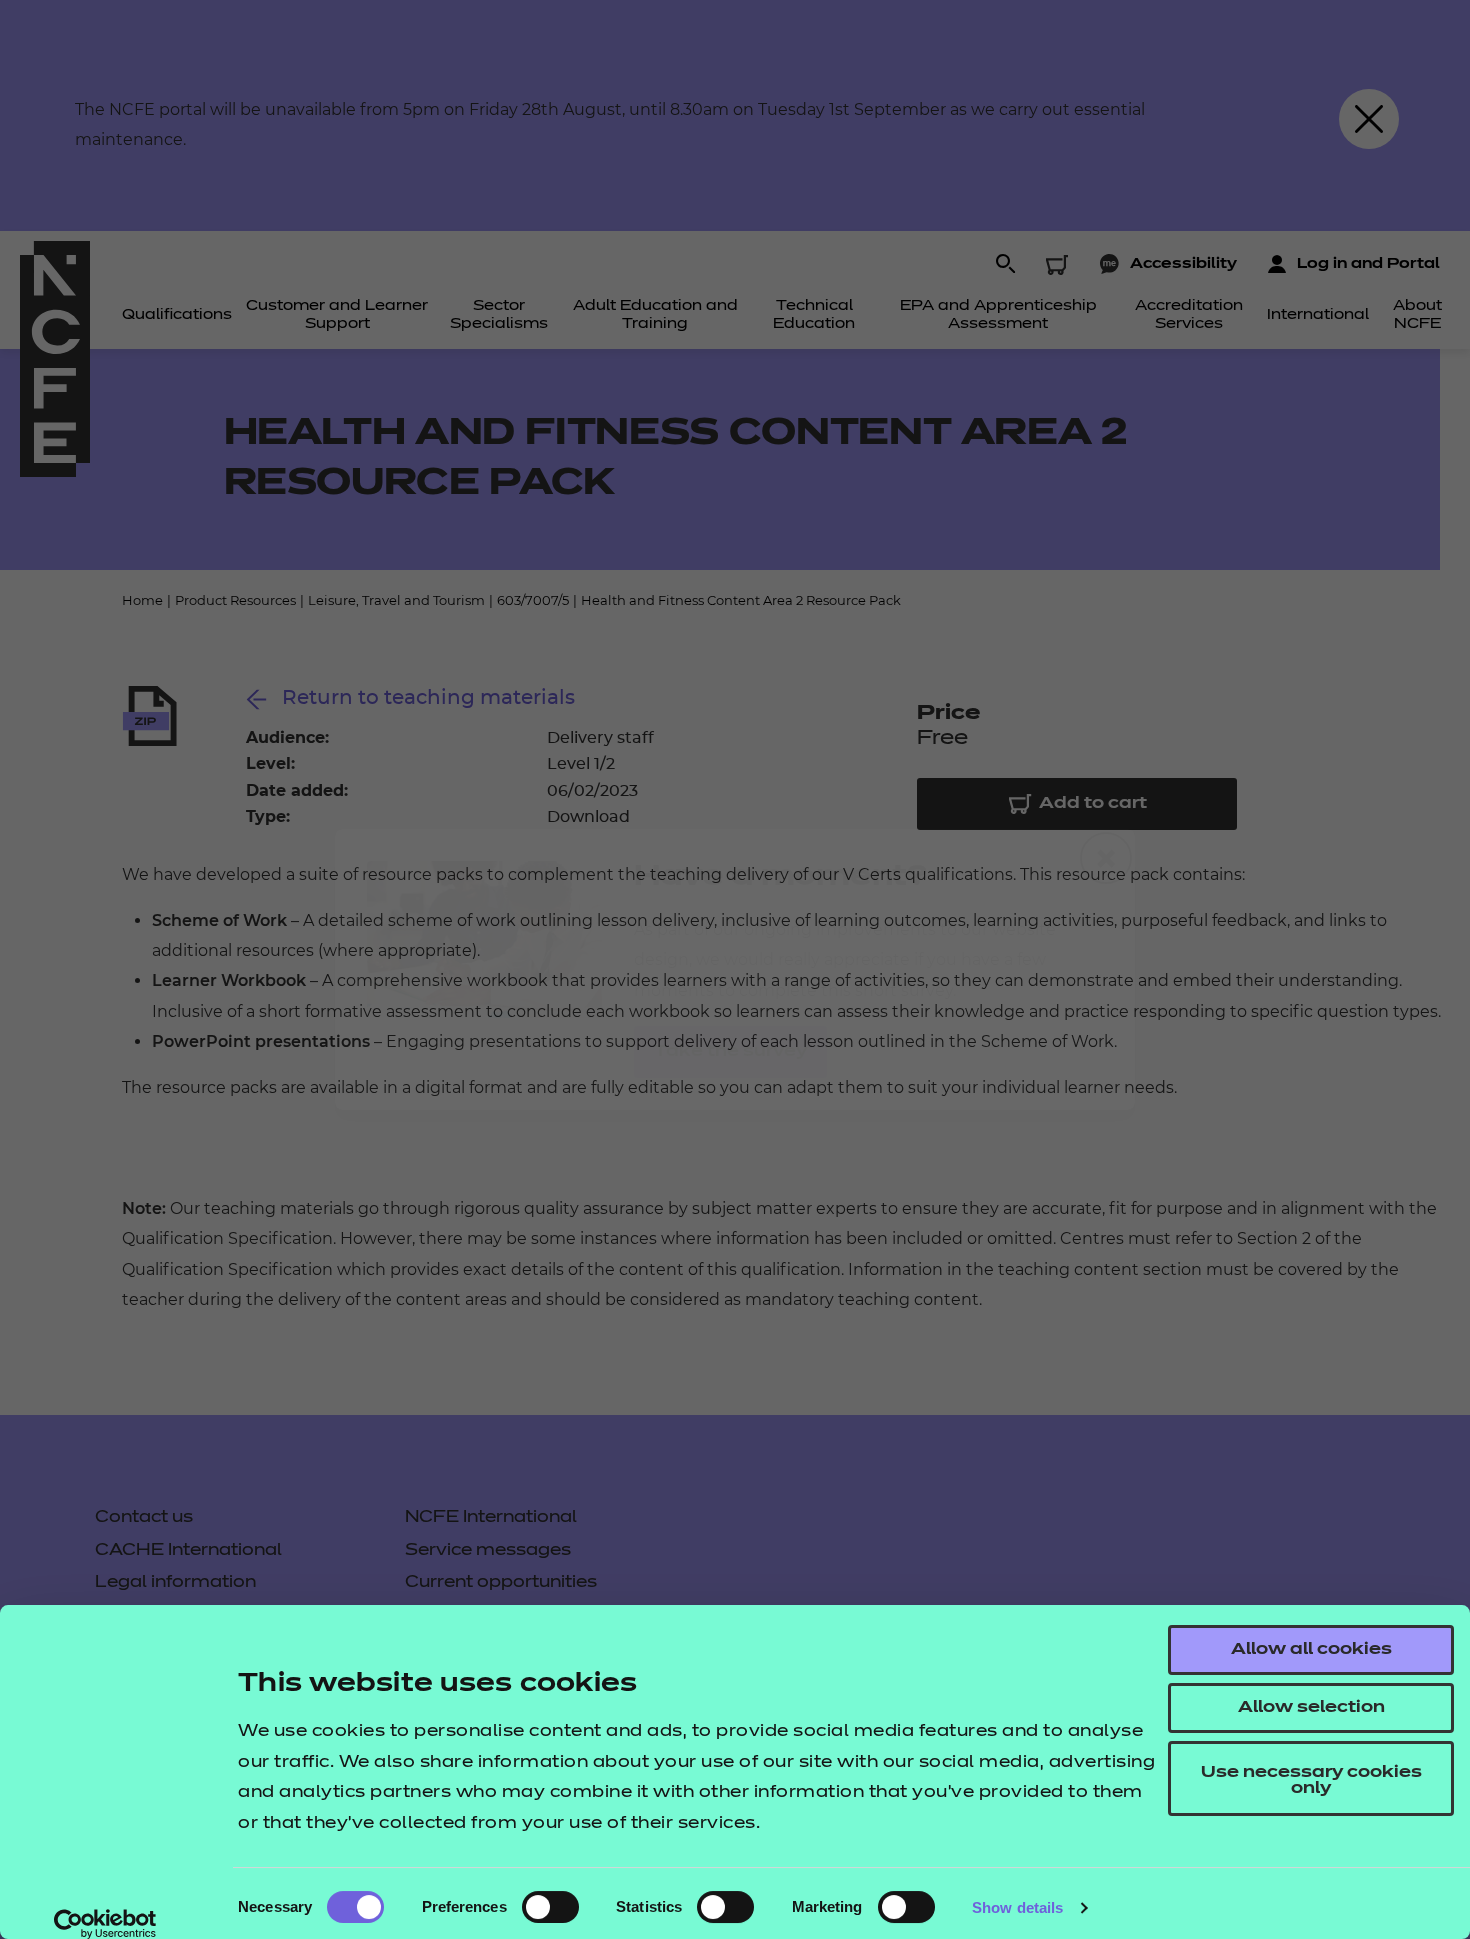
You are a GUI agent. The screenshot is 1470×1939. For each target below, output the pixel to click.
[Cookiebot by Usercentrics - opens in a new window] (105, 1924)
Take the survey (730, 1052)
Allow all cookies (1311, 1650)
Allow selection (1311, 1708)
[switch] (550, 1907)
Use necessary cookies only (1311, 1781)
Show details (1017, 1907)
